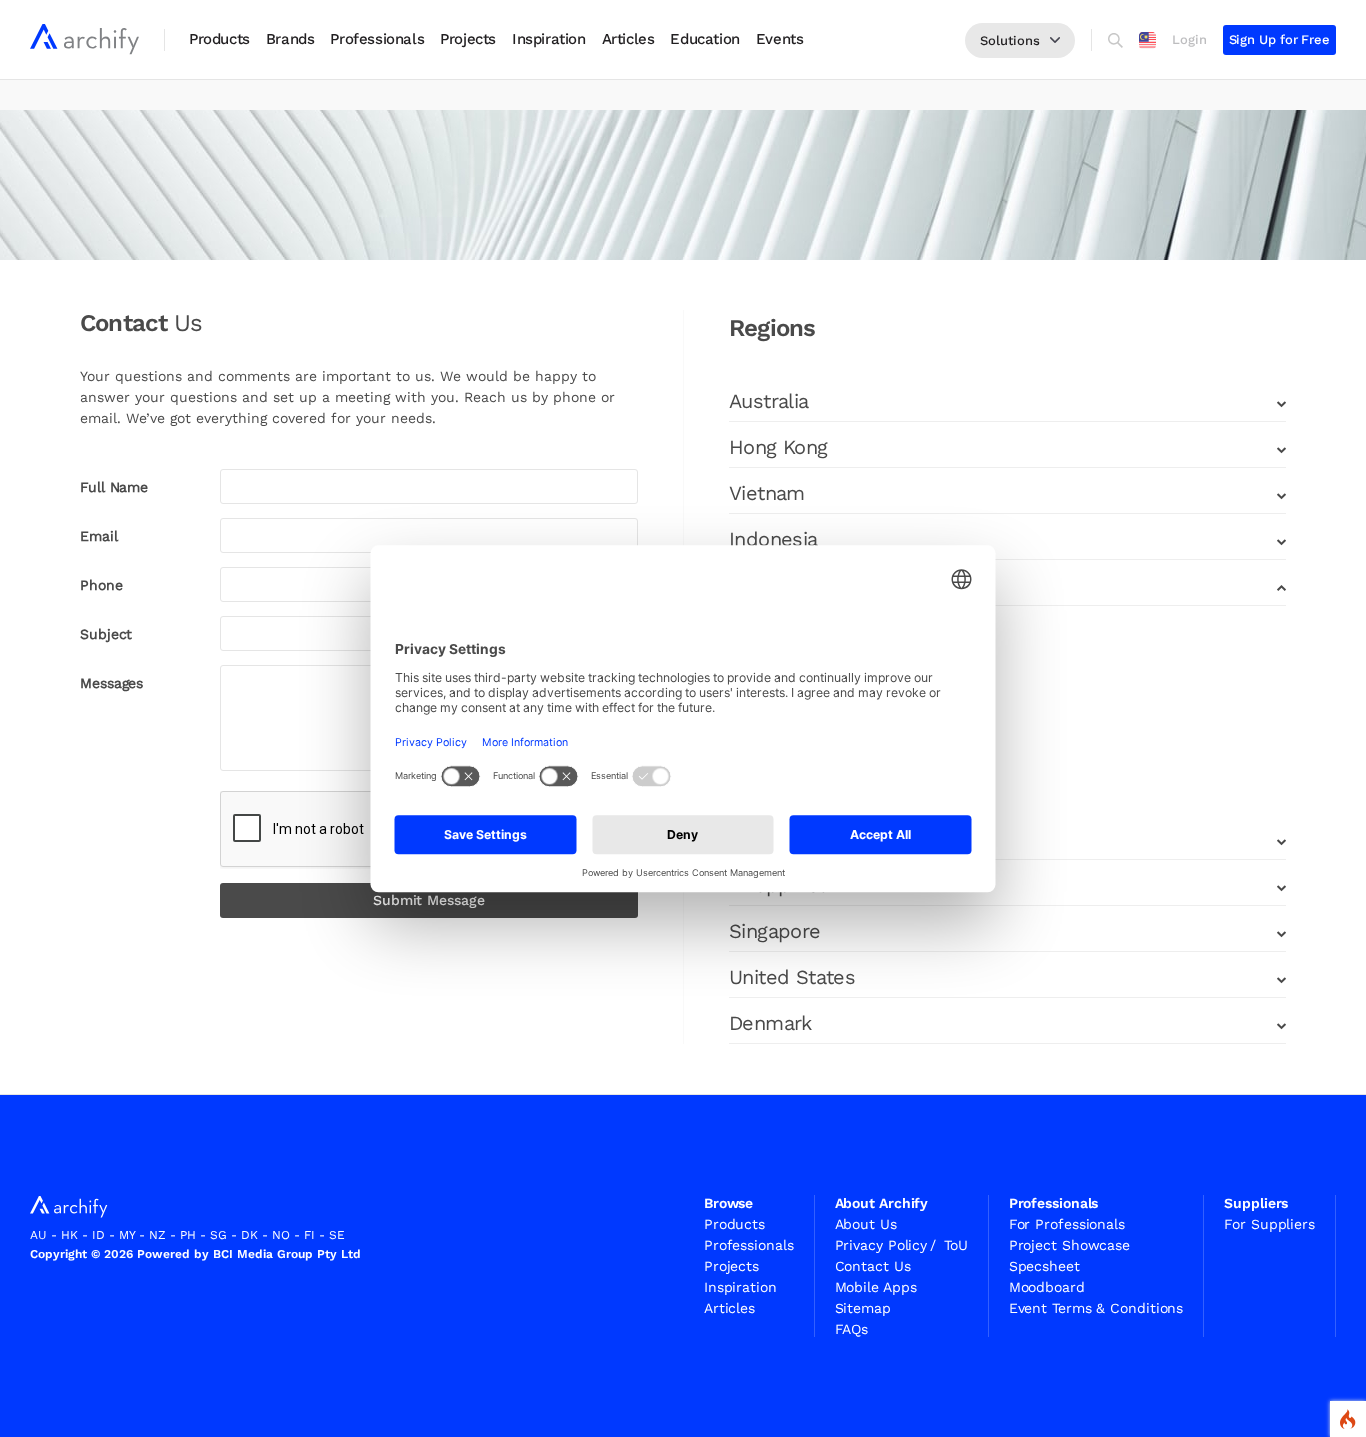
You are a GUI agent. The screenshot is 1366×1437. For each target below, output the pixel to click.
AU (38, 1235)
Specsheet (1044, 1266)
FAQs (852, 1329)
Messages (111, 683)
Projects (468, 39)
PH (188, 1235)
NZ (157, 1235)
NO (281, 1235)
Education (704, 39)
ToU (956, 1245)
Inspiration (549, 39)
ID (98, 1235)
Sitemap (863, 1308)
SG (218, 1235)
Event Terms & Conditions (1096, 1308)
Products (219, 39)
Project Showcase (1069, 1245)
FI (309, 1235)
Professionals (377, 39)
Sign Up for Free (1279, 39)
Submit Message (429, 900)
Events (780, 39)
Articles (628, 39)
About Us (866, 1224)
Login (1189, 39)
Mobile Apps (876, 1287)
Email (99, 536)
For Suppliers (1269, 1224)
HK (69, 1235)
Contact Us (873, 1266)
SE (337, 1235)
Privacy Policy (886, 1245)
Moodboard (1047, 1287)
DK (249, 1235)
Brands (290, 39)
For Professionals (1067, 1224)
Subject (106, 634)
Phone (101, 585)
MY (127, 1235)
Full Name (114, 487)
